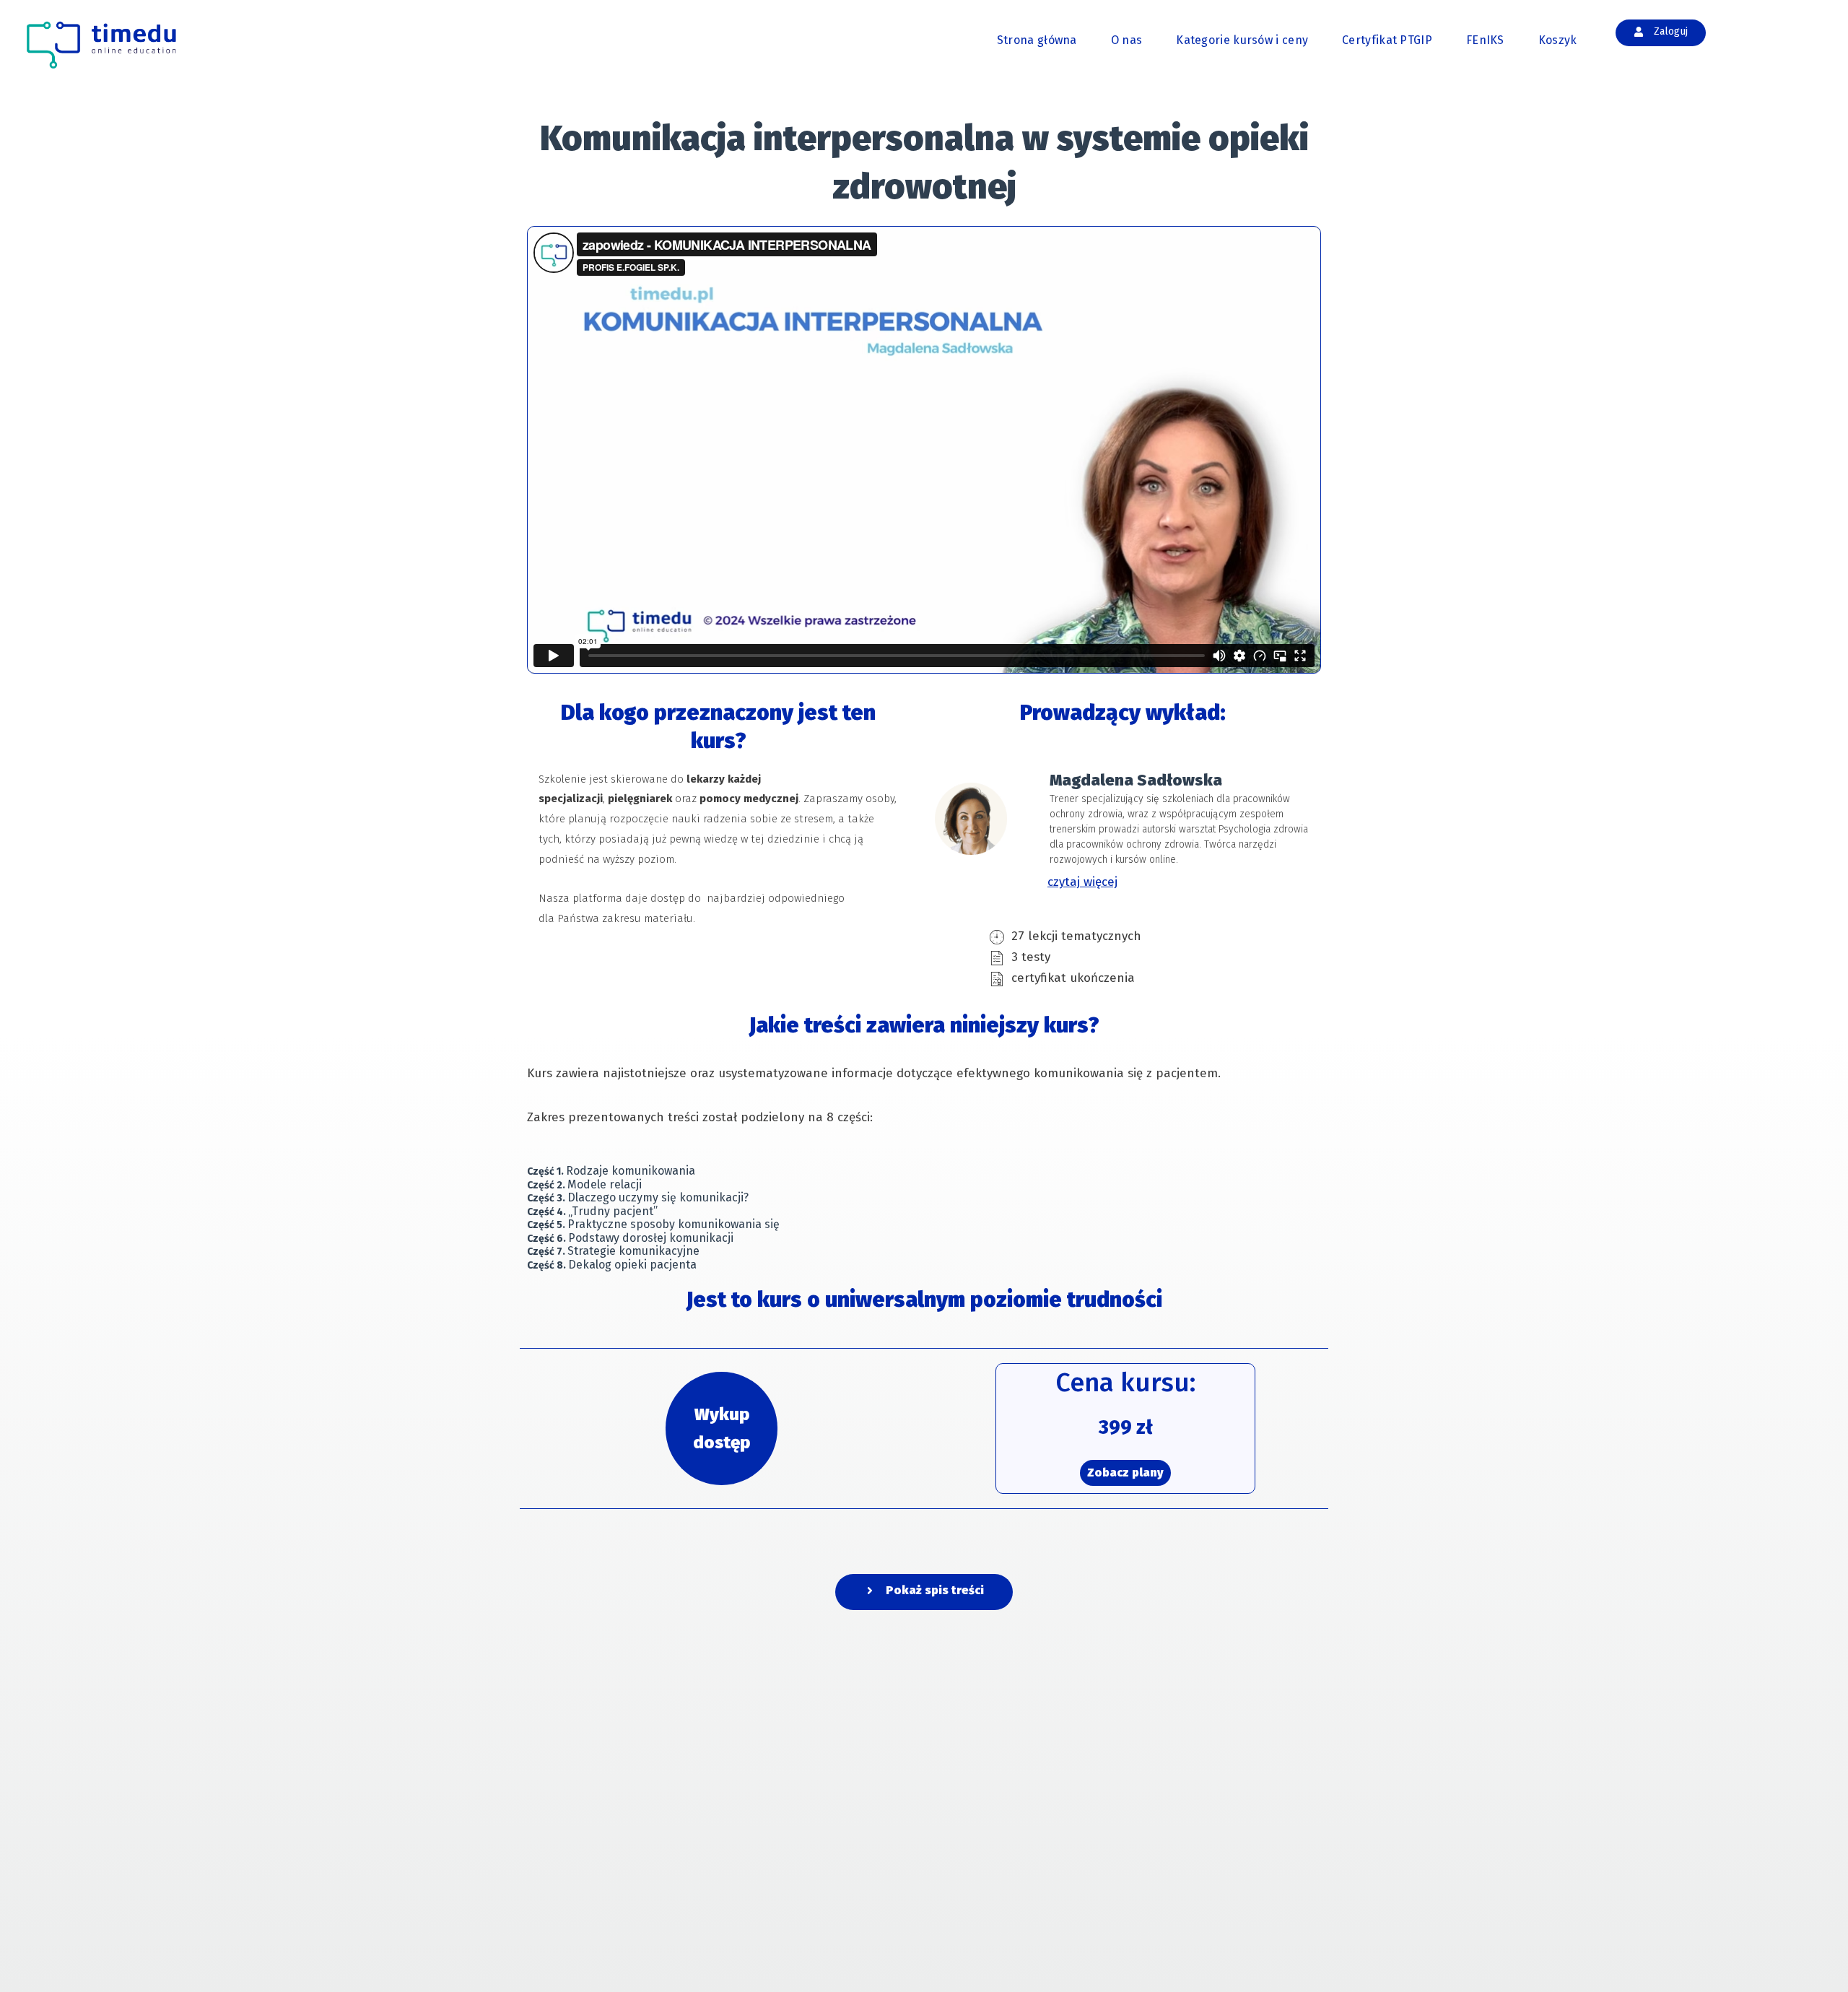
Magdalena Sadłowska (1136, 780)
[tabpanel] (924, 711)
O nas (1127, 40)
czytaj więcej (1082, 882)
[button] (924, 1592)
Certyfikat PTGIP (1387, 40)
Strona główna (1037, 40)
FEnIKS (1485, 40)
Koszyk (1558, 40)
